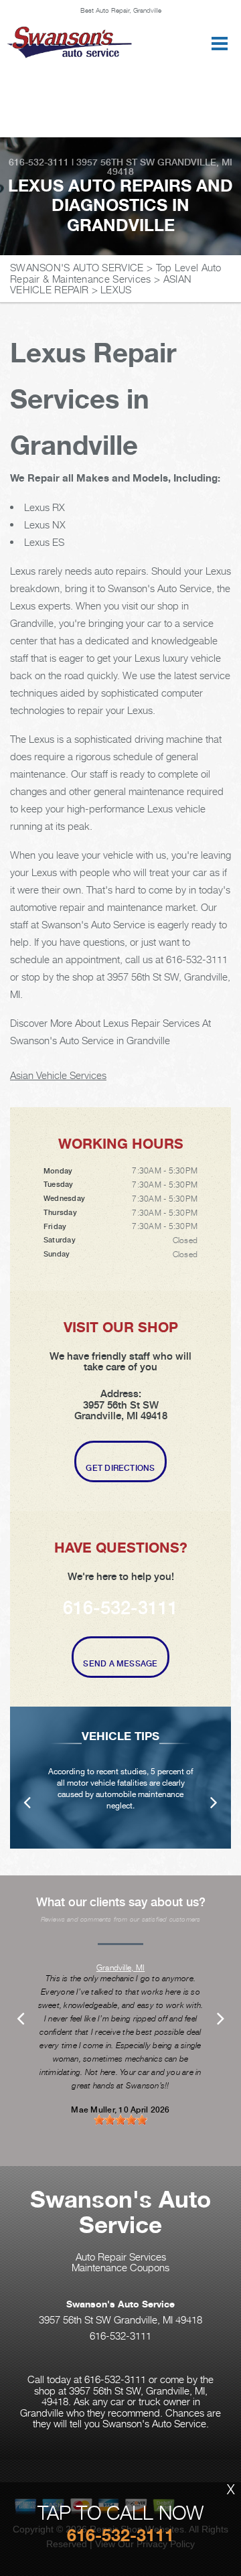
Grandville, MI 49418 (170, 167)
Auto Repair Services (121, 2257)
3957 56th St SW (115, 162)
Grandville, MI (120, 1967)
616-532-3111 (39, 162)
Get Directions (120, 1468)
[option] (120, 1778)
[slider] (120, 2120)
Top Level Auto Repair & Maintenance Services (116, 273)
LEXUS (116, 289)
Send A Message (120, 1664)
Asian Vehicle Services (58, 1075)
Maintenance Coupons (120, 2267)
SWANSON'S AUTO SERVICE (77, 267)
